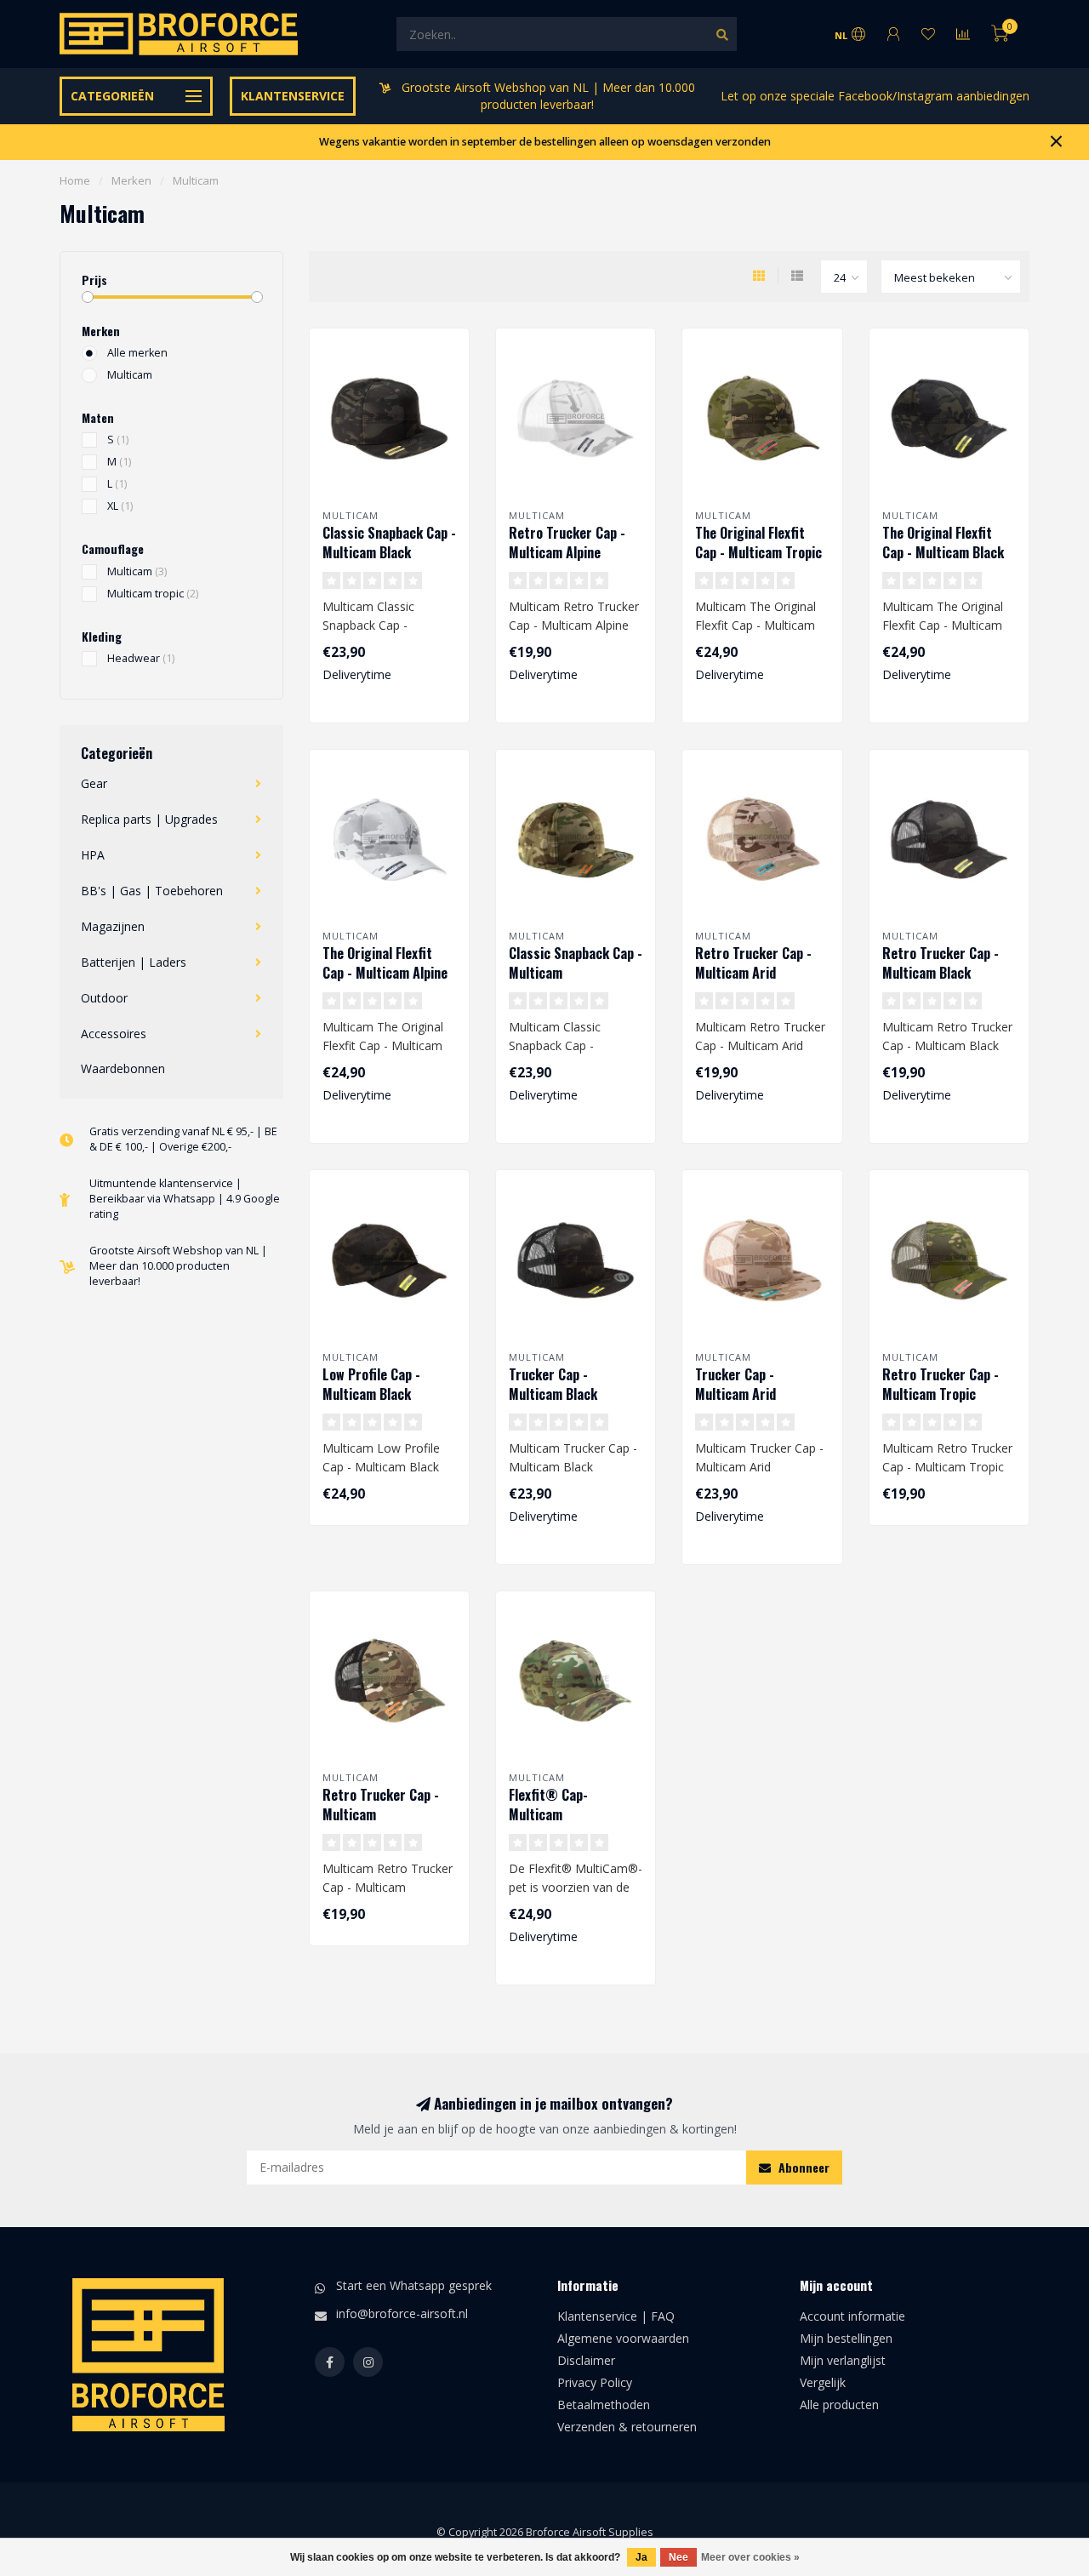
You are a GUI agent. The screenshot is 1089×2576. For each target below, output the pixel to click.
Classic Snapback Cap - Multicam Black (389, 543)
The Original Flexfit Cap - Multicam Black (943, 543)
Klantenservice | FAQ (616, 2316)
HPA (93, 855)
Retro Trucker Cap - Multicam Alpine (567, 543)
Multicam (130, 375)
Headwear (141, 658)
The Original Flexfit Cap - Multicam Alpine (385, 963)
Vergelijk (823, 2382)
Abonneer (802, 2167)
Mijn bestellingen (846, 2338)
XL (120, 506)
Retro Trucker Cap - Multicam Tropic (941, 1384)
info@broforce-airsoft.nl (402, 2313)
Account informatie (852, 2316)
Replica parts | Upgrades (149, 819)
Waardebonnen (123, 1068)
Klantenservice (293, 96)
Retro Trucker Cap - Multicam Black (941, 963)
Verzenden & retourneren (627, 2427)
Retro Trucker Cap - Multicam (381, 1805)
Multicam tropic (153, 594)
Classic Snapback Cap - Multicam (576, 963)
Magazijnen (113, 926)
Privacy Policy (595, 2382)
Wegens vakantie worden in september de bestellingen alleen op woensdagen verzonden (545, 142)
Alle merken (137, 353)
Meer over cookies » (750, 2557)
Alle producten (839, 2405)
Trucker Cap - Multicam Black (553, 1384)
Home (75, 180)
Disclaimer (586, 2360)
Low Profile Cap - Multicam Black (371, 1384)
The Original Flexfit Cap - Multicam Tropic (758, 543)
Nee (678, 2557)
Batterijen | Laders (134, 962)
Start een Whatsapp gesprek (414, 2285)
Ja (641, 2557)
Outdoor (104, 998)
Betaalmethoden (604, 2405)
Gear (94, 783)
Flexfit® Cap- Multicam (548, 1805)
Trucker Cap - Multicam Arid (736, 1384)
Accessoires (114, 1034)
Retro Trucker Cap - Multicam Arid (753, 963)
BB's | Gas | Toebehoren (152, 891)
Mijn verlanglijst (843, 2360)
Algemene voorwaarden (623, 2338)
